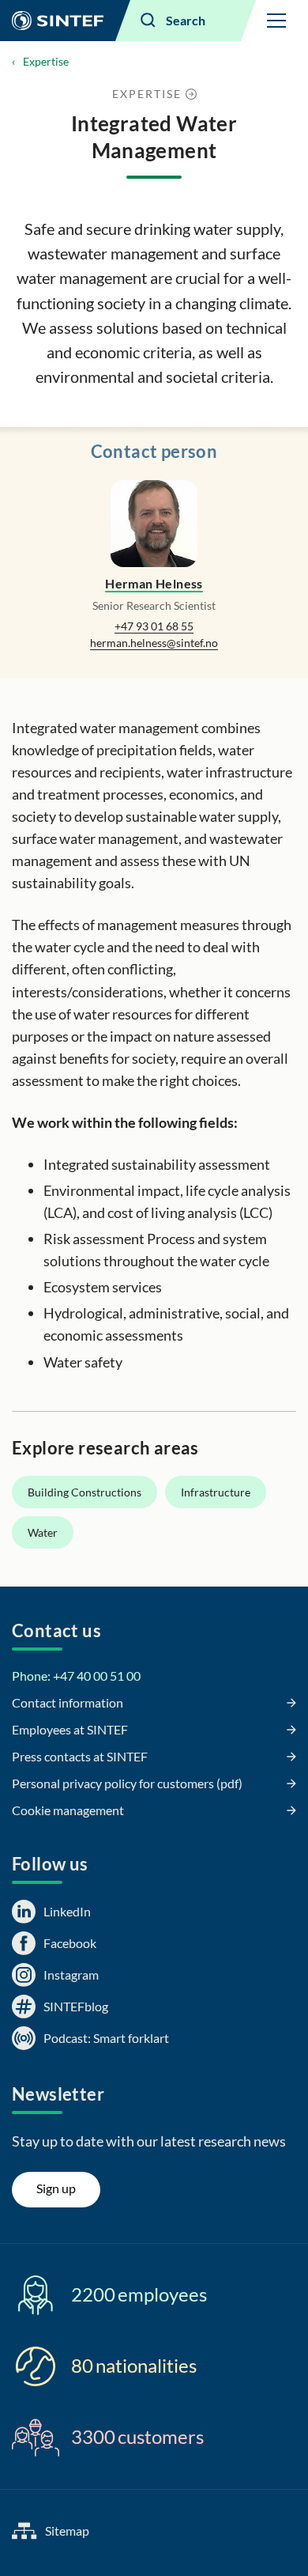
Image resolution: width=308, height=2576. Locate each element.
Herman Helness (154, 583)
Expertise (46, 61)
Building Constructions (85, 1492)
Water (43, 1532)
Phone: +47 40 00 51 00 (76, 1676)
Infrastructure (216, 1492)
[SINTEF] (58, 21)
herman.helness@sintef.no (154, 643)
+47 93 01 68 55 (154, 626)
